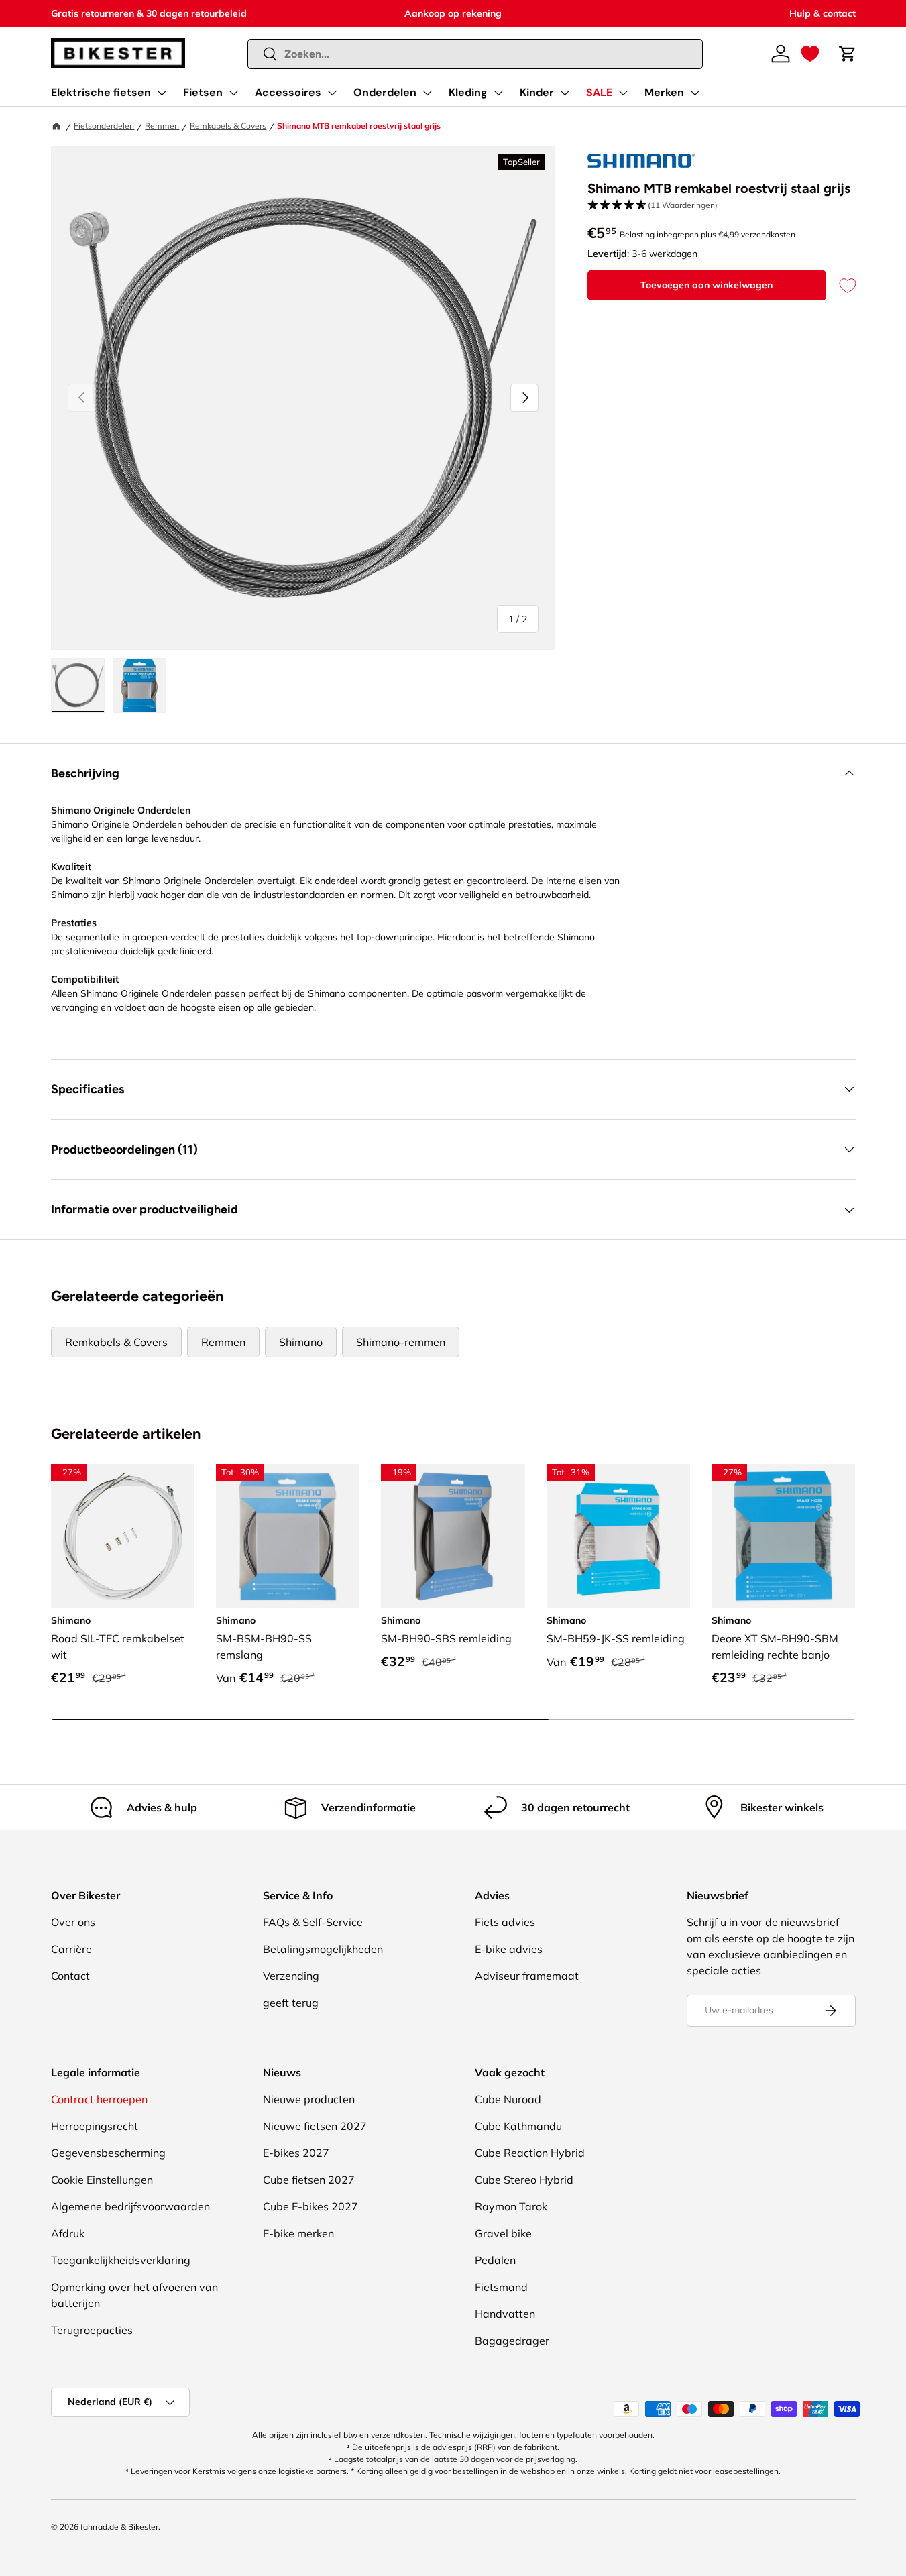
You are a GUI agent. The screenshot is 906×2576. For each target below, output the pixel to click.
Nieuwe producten (309, 2099)
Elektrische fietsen (101, 92)
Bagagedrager (512, 2341)
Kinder (537, 92)
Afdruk (68, 2233)
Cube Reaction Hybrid (530, 2153)
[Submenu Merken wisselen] (695, 93)
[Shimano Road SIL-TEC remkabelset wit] (123, 1536)
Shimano (301, 1342)
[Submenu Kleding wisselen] (498, 93)
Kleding (468, 92)
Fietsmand (501, 2287)
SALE (599, 92)
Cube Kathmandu (518, 2126)
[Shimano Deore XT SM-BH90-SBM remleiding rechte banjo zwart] (783, 1536)
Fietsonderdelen (104, 126)
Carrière (71, 1949)
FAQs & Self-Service (313, 1922)
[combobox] (475, 54)
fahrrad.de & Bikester (119, 2527)
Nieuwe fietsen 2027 (315, 2126)
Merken (664, 92)
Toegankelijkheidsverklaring (121, 2260)
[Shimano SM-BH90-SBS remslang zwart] (453, 1536)
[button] (810, 54)
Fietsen (203, 92)
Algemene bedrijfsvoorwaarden (130, 2206)
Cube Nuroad (508, 2099)
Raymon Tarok (511, 2206)
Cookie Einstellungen (102, 2180)
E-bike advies (509, 1949)
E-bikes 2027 (296, 2153)
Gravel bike (503, 2233)
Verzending (291, 1976)
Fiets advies (505, 1922)
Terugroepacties (92, 2330)
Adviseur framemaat (527, 1976)
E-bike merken (298, 2233)
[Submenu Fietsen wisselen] (233, 93)
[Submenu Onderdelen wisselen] (427, 93)
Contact (70, 1976)
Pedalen (495, 2260)
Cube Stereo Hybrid (524, 2180)
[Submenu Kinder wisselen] (565, 93)
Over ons (73, 1922)
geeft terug (291, 2003)
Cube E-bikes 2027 (310, 2206)
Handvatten (505, 2314)
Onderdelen (385, 92)
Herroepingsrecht (95, 2126)
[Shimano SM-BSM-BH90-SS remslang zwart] (288, 1536)
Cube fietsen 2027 (309, 2180)
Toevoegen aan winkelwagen (706, 285)
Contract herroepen (99, 2099)
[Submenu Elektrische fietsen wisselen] (162, 93)
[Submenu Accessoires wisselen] (332, 93)
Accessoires (288, 92)
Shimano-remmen (401, 1342)
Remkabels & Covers (228, 126)
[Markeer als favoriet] (841, 285)
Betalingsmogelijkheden (323, 1949)
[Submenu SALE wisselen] (623, 93)
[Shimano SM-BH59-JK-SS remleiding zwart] (618, 1536)
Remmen (162, 126)
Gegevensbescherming (108, 2153)
